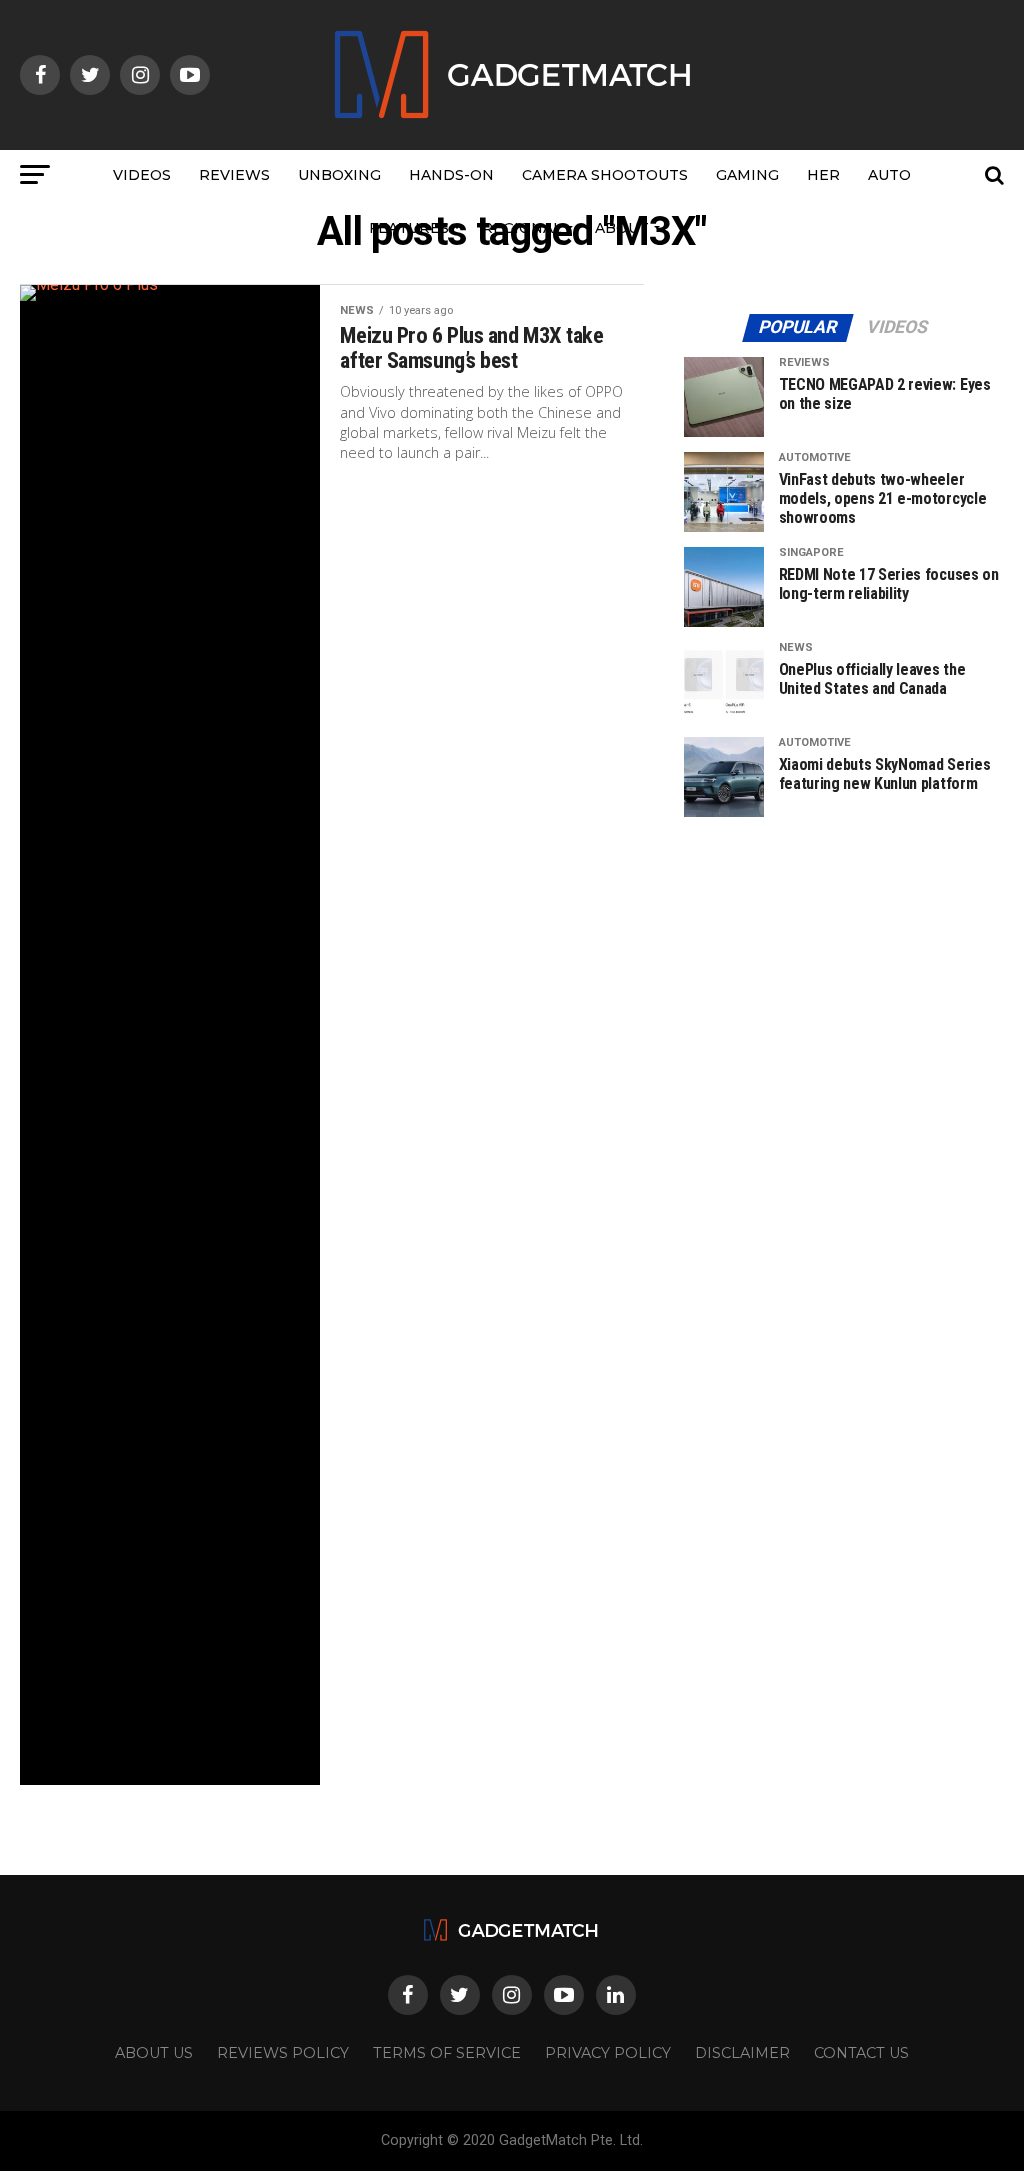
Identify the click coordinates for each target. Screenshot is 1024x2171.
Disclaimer (742, 2053)
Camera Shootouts (605, 175)
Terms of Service (447, 2053)
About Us (154, 2053)
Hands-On (451, 175)
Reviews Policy (283, 2053)
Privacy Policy (608, 2053)
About (622, 228)
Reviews (234, 175)
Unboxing (339, 175)
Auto (889, 175)
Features (409, 228)
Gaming (747, 175)
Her (823, 175)
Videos (142, 175)
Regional (522, 228)
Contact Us (861, 2053)
